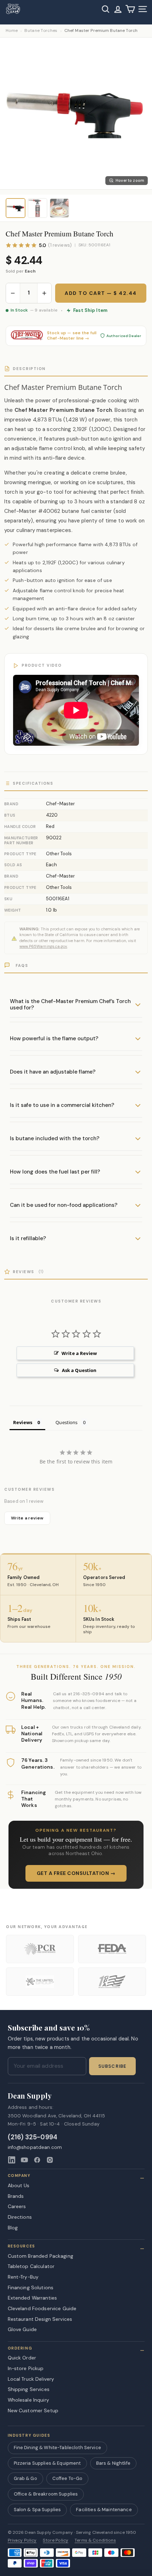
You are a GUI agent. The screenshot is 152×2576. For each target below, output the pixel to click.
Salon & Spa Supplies (37, 2510)
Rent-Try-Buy (23, 2277)
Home (12, 31)
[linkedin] (12, 2160)
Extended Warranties (33, 2298)
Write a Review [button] (79, 1353)
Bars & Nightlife (113, 2463)
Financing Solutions (31, 2287)
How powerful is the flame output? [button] (54, 1038)
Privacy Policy (22, 2540)
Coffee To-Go (68, 2478)
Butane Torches (41, 31)
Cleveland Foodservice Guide (42, 2308)
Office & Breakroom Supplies (46, 2494)
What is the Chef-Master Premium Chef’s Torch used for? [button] (70, 1004)
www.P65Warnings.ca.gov (43, 946)
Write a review (27, 1518)
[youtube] (24, 2160)
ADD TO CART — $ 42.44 (101, 293)
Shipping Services (29, 2389)
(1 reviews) (60, 245)
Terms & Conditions (95, 2540)
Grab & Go (25, 2478)
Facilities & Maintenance (104, 2510)
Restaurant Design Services (40, 2319)
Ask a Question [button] (79, 1370)
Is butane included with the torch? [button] (55, 1138)
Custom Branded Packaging (40, 2256)
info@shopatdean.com (35, 2147)
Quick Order (22, 2358)
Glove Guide (22, 2329)
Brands (16, 2196)
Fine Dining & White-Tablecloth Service (57, 2448)
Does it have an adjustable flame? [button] (53, 1072)
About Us (19, 2185)
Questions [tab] (66, 1422)
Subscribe (112, 2066)
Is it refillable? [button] (28, 1238)
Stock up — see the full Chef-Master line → (72, 336)
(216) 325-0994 (33, 2137)
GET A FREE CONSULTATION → (76, 1873)
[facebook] (37, 2160)
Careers (17, 2206)
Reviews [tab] (23, 1422)
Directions (20, 2217)
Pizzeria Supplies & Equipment (47, 2463)
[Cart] (130, 9)
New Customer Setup (33, 2410)
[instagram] (50, 2160)
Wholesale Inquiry (28, 2400)
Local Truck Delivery (31, 2379)
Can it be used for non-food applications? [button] (64, 1205)
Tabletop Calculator (31, 2266)
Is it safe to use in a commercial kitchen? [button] (62, 1105)
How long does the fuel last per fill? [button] (55, 1172)
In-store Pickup (26, 2368)
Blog (13, 2228)
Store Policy (55, 2540)
